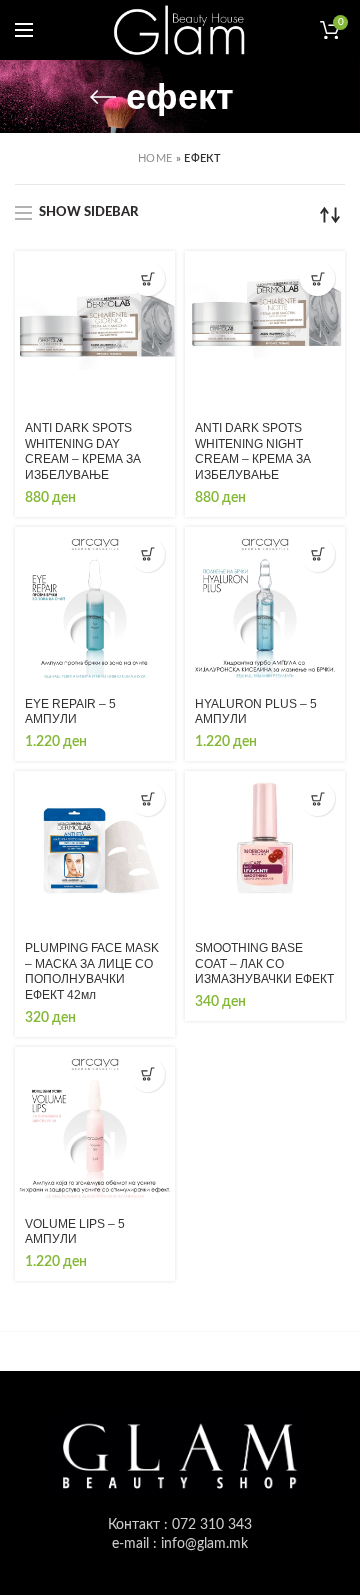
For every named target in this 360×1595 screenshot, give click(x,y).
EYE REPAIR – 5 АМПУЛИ (70, 712)
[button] (147, 278)
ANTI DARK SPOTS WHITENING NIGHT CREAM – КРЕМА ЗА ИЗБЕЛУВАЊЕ (253, 451)
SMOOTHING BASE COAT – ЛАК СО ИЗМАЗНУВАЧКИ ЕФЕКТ (264, 963)
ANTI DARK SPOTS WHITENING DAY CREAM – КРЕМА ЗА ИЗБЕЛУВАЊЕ (83, 451)
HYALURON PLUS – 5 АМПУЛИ (256, 712)
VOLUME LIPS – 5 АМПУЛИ (75, 1232)
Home (155, 158)
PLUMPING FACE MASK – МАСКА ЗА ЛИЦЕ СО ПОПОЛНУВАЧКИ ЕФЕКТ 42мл (92, 971)
